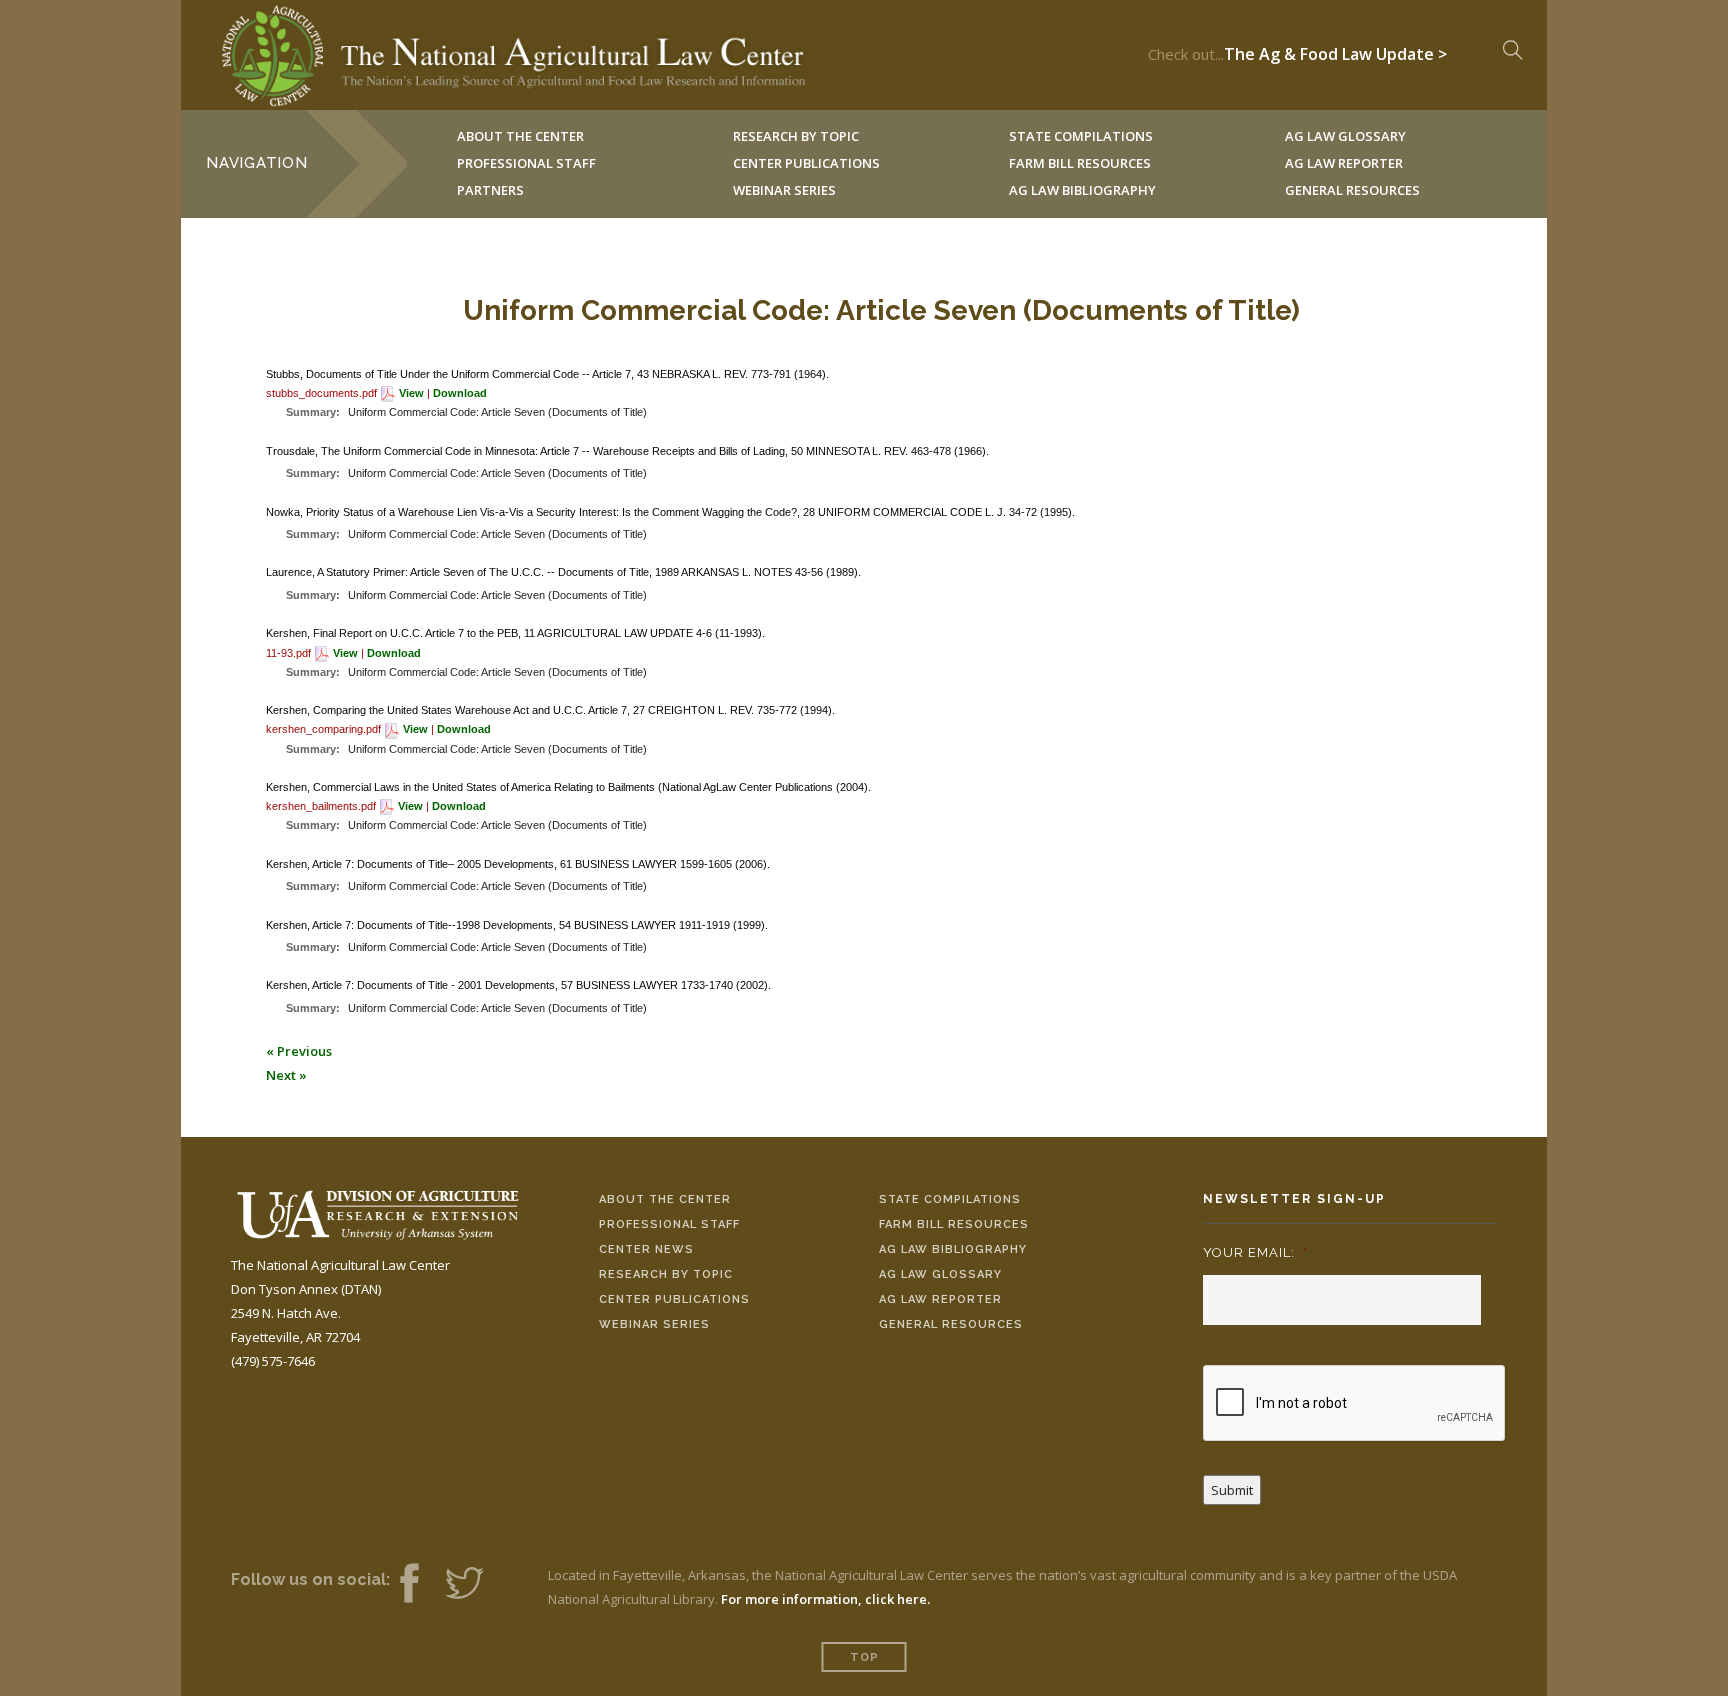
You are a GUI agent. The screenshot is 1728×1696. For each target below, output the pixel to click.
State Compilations (950, 1199)
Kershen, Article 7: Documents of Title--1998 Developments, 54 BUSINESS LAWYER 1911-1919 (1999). (517, 925)
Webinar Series (784, 190)
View (411, 393)
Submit (1232, 1490)
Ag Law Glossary (940, 1274)
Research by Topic (666, 1274)
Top (864, 1657)
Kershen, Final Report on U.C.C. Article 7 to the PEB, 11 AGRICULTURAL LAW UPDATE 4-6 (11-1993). (515, 633)
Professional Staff (526, 163)
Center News (646, 1249)
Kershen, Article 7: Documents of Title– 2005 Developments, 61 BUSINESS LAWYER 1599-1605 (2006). (518, 864)
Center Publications (674, 1299)
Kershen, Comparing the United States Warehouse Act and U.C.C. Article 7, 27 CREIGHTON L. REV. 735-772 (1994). (550, 710)
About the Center (665, 1199)
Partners (490, 190)
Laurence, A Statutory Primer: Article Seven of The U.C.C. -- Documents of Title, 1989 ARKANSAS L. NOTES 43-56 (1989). (563, 572)
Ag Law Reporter (940, 1299)
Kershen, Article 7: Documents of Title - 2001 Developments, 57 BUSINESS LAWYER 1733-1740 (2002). (518, 985)
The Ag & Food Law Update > (1335, 49)
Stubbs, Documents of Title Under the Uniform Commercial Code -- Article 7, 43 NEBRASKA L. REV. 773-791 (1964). (547, 374)
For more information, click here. (825, 1599)
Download (460, 393)
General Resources (1352, 190)
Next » (286, 1075)
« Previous (299, 1051)
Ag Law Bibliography (1082, 190)
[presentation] (1355, 1404)
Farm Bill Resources (954, 1224)
